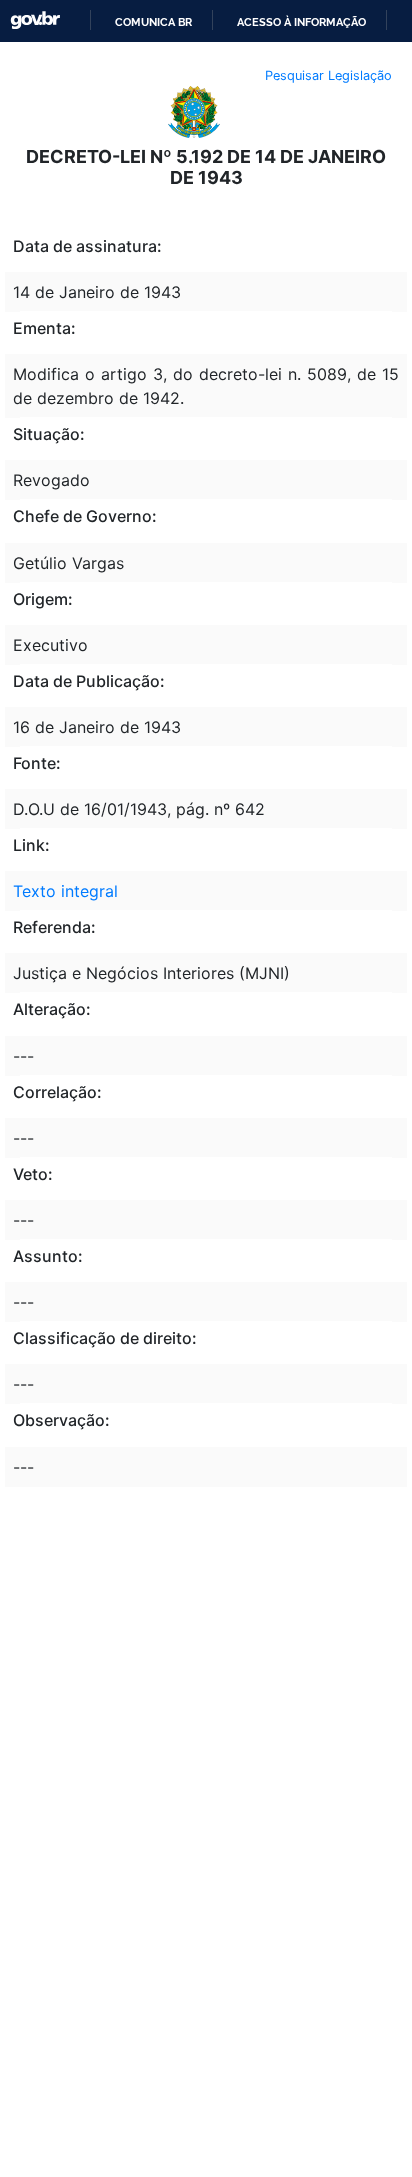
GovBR (35, 20)
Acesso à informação (301, 22)
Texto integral (65, 891)
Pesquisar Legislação (328, 75)
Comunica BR (153, 22)
